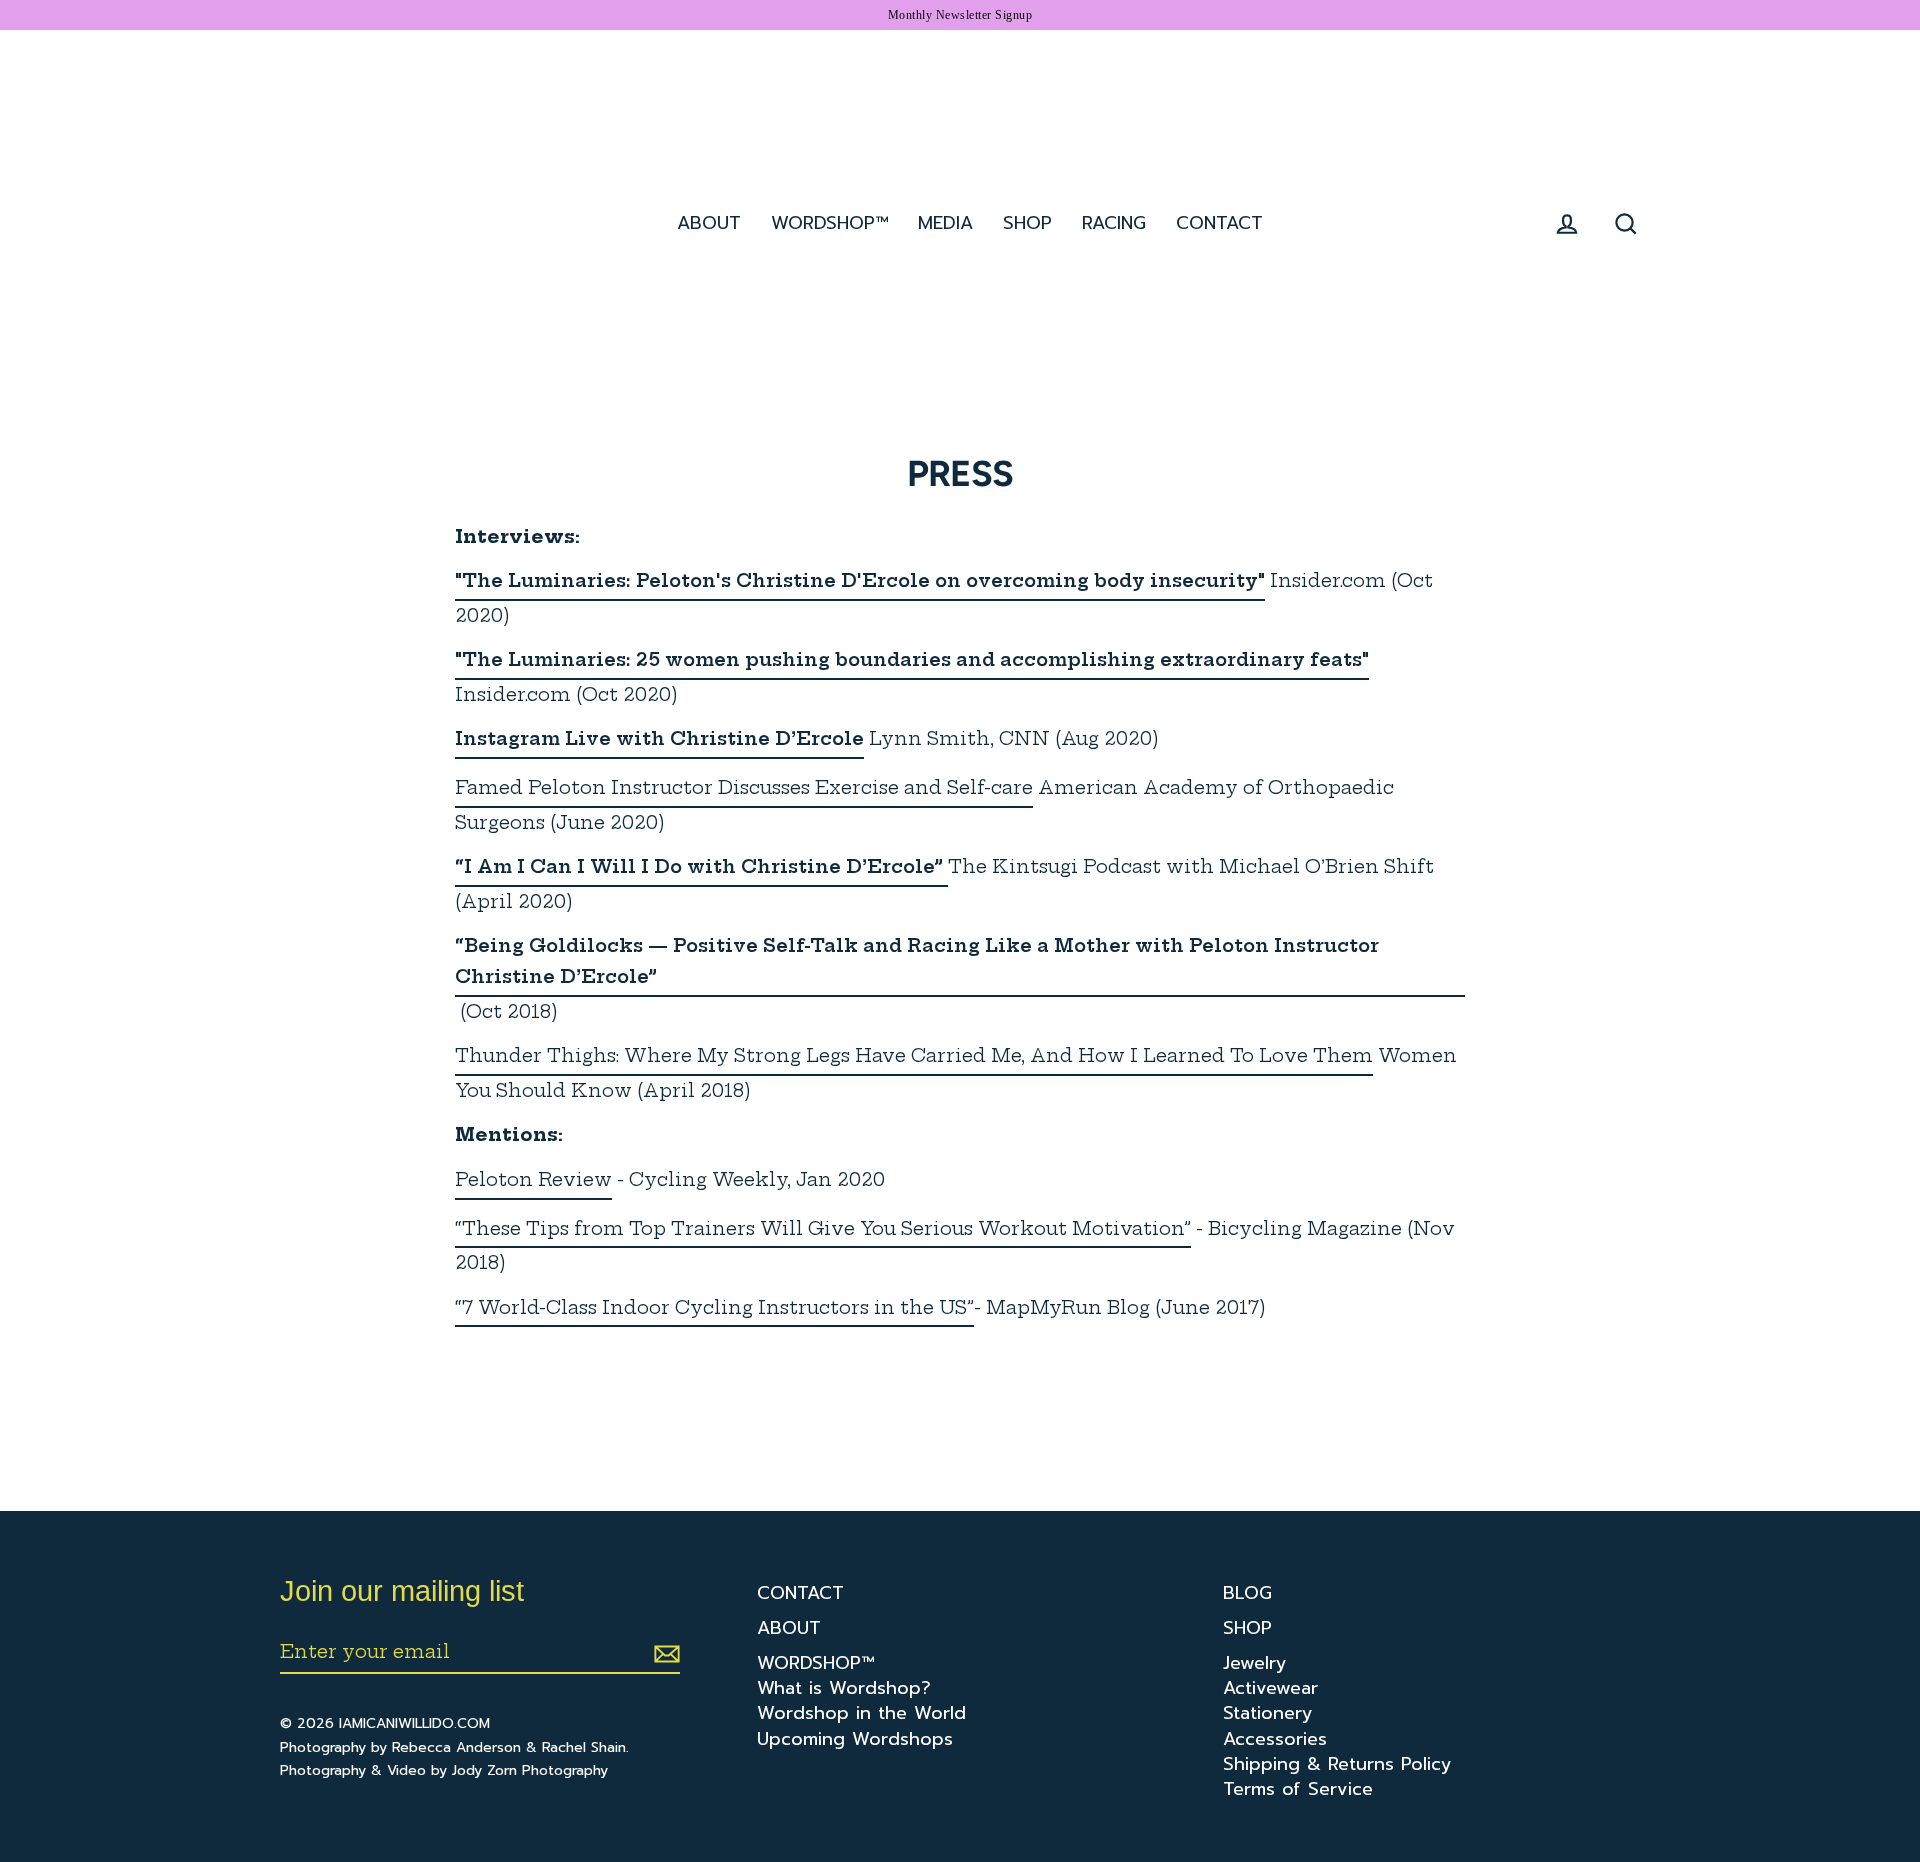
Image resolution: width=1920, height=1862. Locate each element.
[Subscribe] (664, 1652)
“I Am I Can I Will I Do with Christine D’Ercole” (699, 866)
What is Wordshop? (844, 1688)
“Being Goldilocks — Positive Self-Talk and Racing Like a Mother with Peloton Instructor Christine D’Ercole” (917, 961)
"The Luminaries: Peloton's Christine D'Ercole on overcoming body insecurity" (860, 580)
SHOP (1027, 223)
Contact (1219, 223)
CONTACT (800, 1593)
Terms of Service (1298, 1789)
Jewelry (1255, 1663)
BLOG (1247, 1593)
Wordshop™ (829, 223)
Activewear (1270, 1688)
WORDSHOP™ (815, 1663)
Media (945, 223)
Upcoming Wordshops (855, 1739)
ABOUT (789, 1628)
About (709, 223)
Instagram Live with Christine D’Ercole (659, 738)
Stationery (1268, 1713)
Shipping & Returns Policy (1337, 1764)
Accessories (1275, 1739)
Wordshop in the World (861, 1713)
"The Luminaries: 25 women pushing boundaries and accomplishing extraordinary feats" (912, 659)
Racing (1114, 223)
